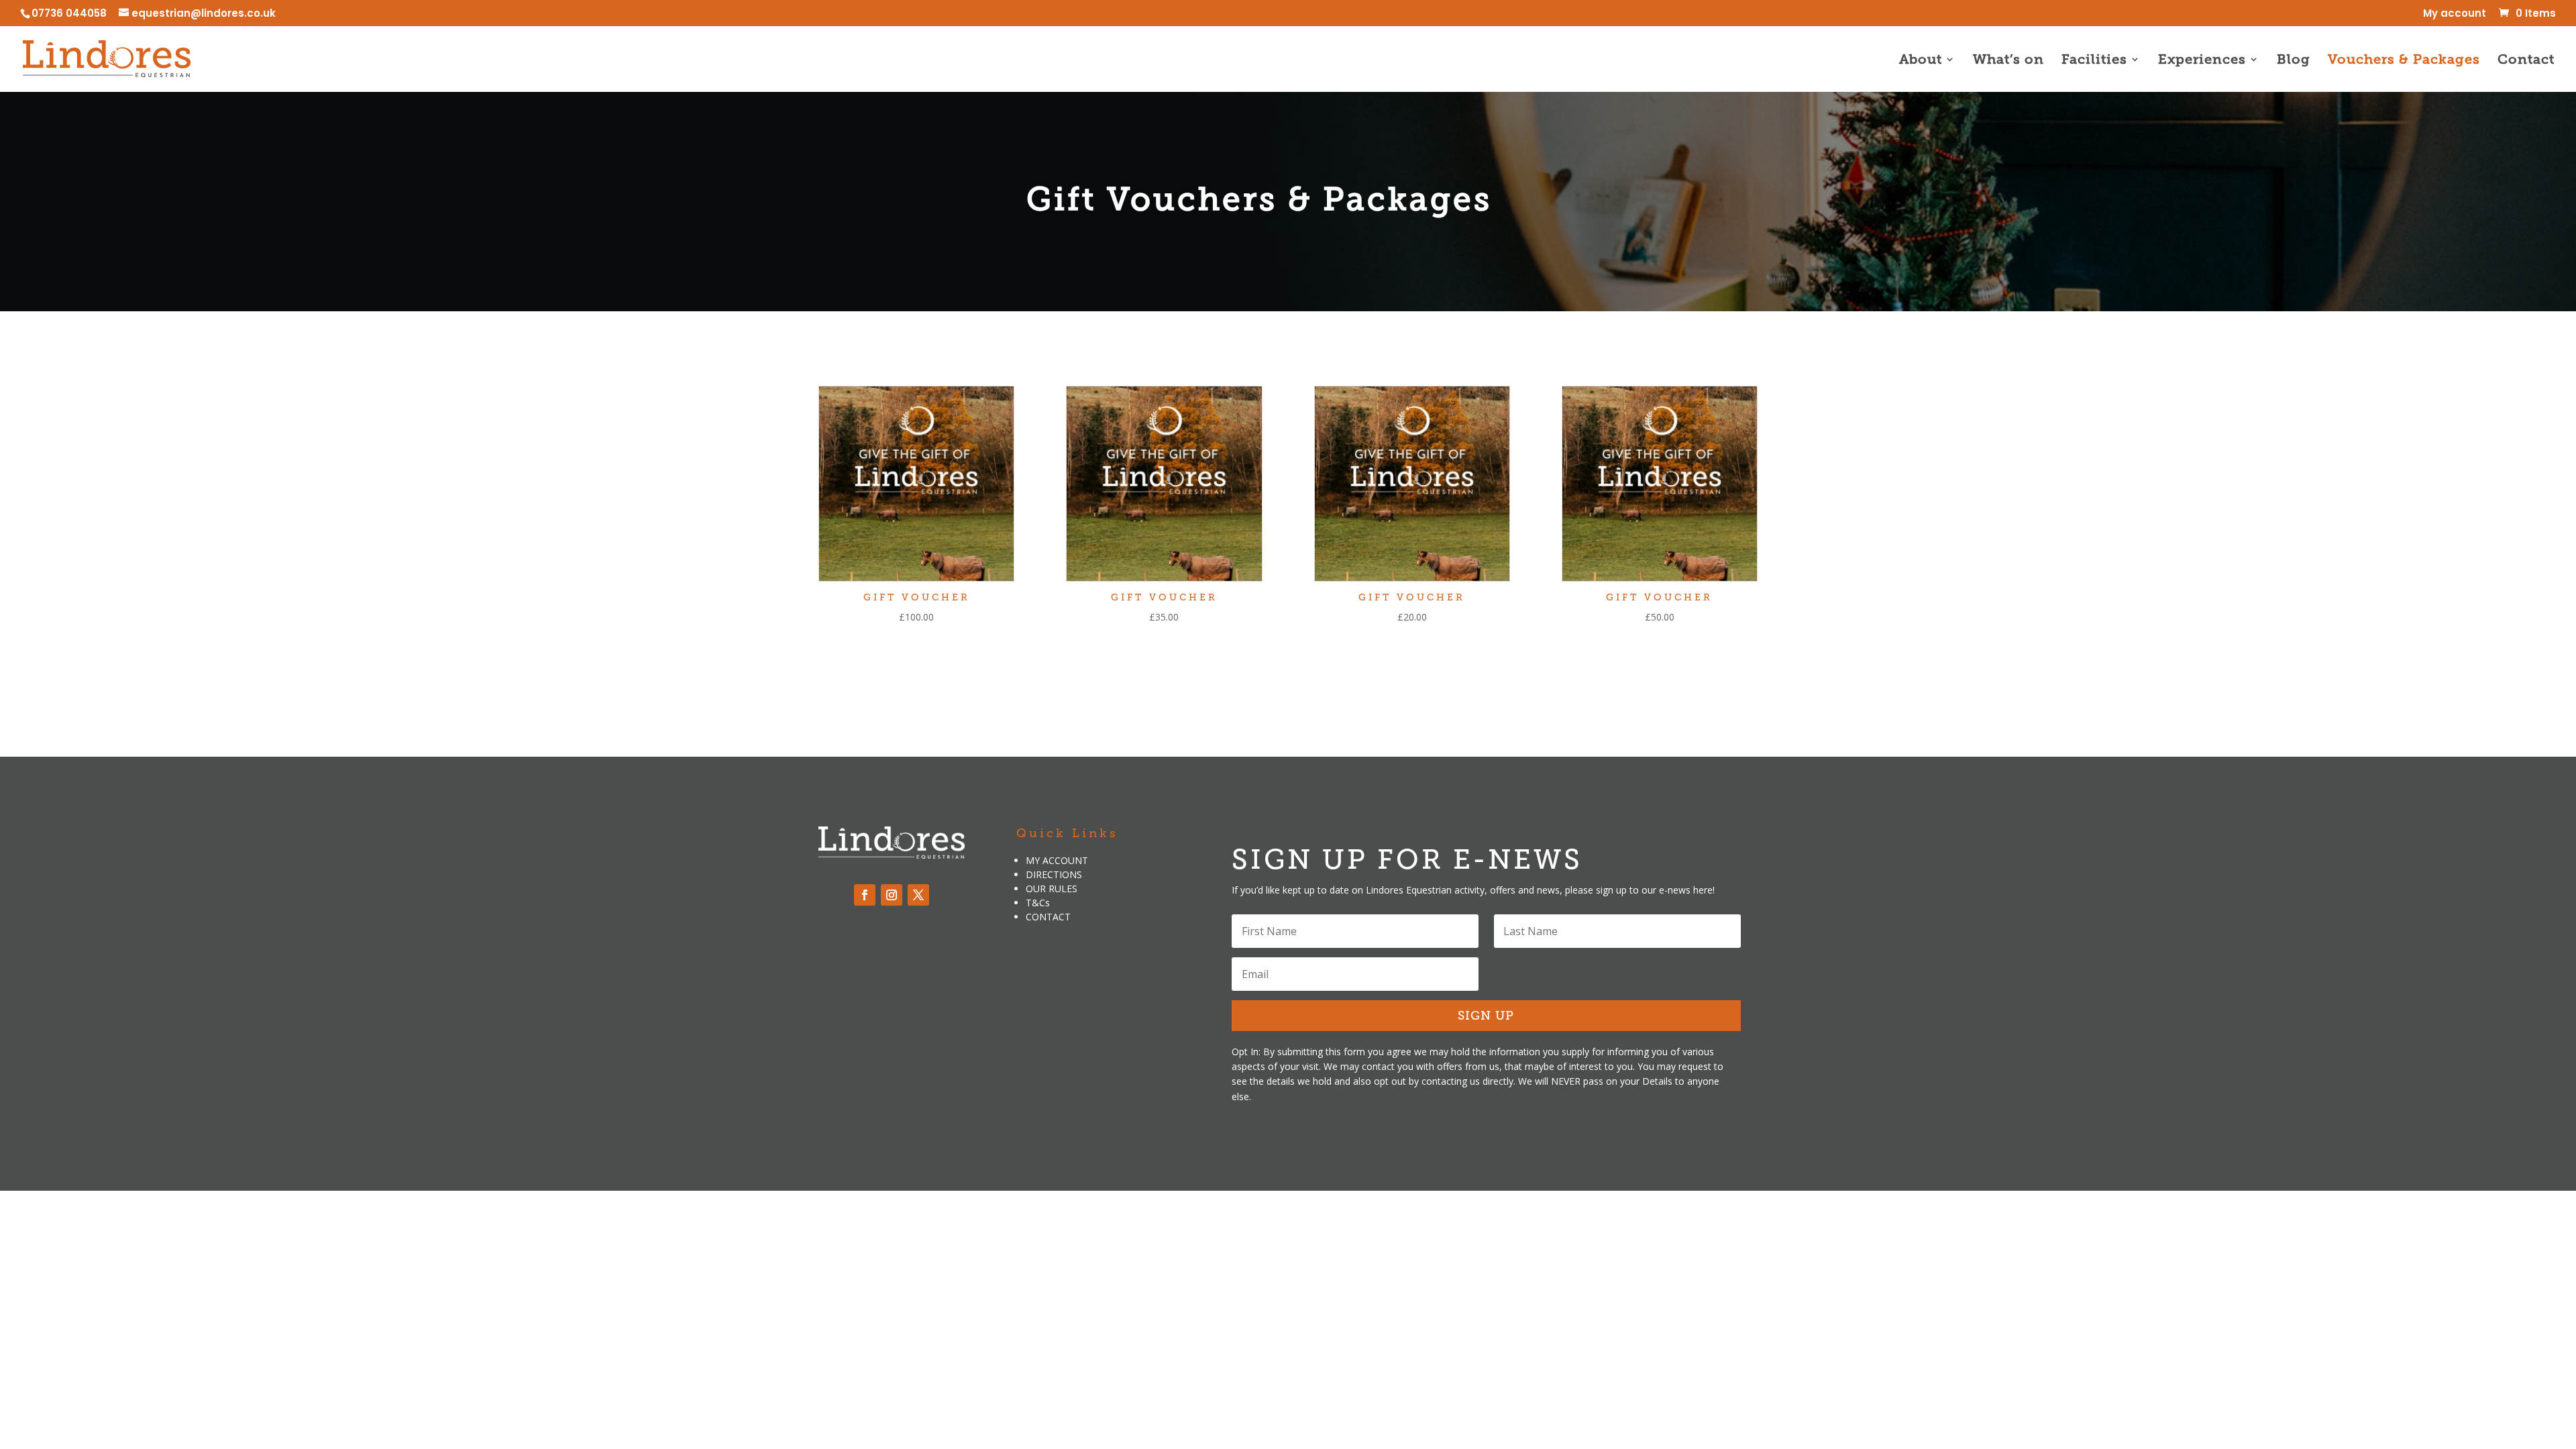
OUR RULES (1052, 889)
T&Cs (1038, 903)
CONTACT (1048, 917)
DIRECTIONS (1054, 874)
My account (2455, 14)
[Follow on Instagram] (892, 895)
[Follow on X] (918, 895)
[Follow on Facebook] (865, 895)
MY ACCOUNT (1057, 860)
